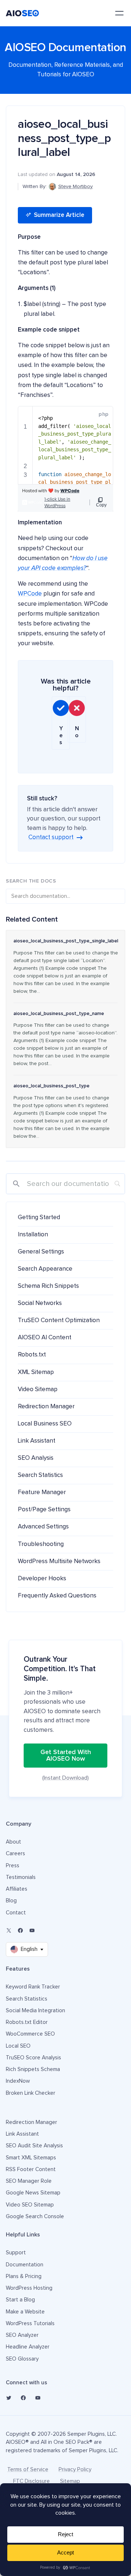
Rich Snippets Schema (33, 2069)
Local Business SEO (45, 1424)
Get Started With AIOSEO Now (66, 1756)
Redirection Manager (46, 1407)
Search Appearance (45, 1269)
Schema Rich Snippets (48, 1286)
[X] (9, 1930)
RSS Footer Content (31, 2169)
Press (13, 1866)
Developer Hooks (42, 1579)
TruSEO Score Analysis (33, 2058)
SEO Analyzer (22, 2335)
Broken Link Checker (31, 2093)
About (13, 1842)
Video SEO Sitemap (30, 2205)
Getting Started (39, 1218)
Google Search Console (35, 2217)
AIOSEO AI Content (45, 1338)
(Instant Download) (65, 1778)
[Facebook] (20, 1930)
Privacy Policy (75, 2470)
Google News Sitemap (33, 2193)
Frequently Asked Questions (57, 1596)
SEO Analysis (36, 1458)
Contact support (51, 837)
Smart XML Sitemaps (31, 2158)
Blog (11, 1901)
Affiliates (17, 1889)
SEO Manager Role (29, 2181)
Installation (33, 1235)
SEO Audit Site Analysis (34, 2146)
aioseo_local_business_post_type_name (59, 1014)
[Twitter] (9, 2398)
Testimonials (21, 1877)
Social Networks (40, 1303)
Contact (16, 1913)
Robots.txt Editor (27, 2022)
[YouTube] (32, 1930)
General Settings (41, 1252)
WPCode (30, 594)
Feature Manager (42, 1492)
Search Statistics (40, 1475)
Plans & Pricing (24, 2276)
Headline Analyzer (28, 2347)
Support (16, 2253)
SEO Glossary (22, 2359)
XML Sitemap (36, 1372)
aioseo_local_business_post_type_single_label (66, 941)
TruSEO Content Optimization (59, 1320)
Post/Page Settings (44, 1510)
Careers (15, 1854)
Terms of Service (28, 2470)
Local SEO (18, 2046)
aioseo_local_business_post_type (51, 1086)
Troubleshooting (41, 1544)
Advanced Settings (43, 1527)
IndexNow (18, 2081)
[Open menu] (119, 13)
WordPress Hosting (29, 2288)
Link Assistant (37, 1441)
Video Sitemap (38, 1390)
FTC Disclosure (31, 2481)
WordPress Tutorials (30, 2324)
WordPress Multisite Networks (59, 1561)
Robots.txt (32, 1355)
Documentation (25, 2265)
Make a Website (25, 2312)
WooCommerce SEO (30, 2034)
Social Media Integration (35, 2011)
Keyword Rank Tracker (33, 1987)
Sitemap (70, 2481)
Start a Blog (20, 2300)
